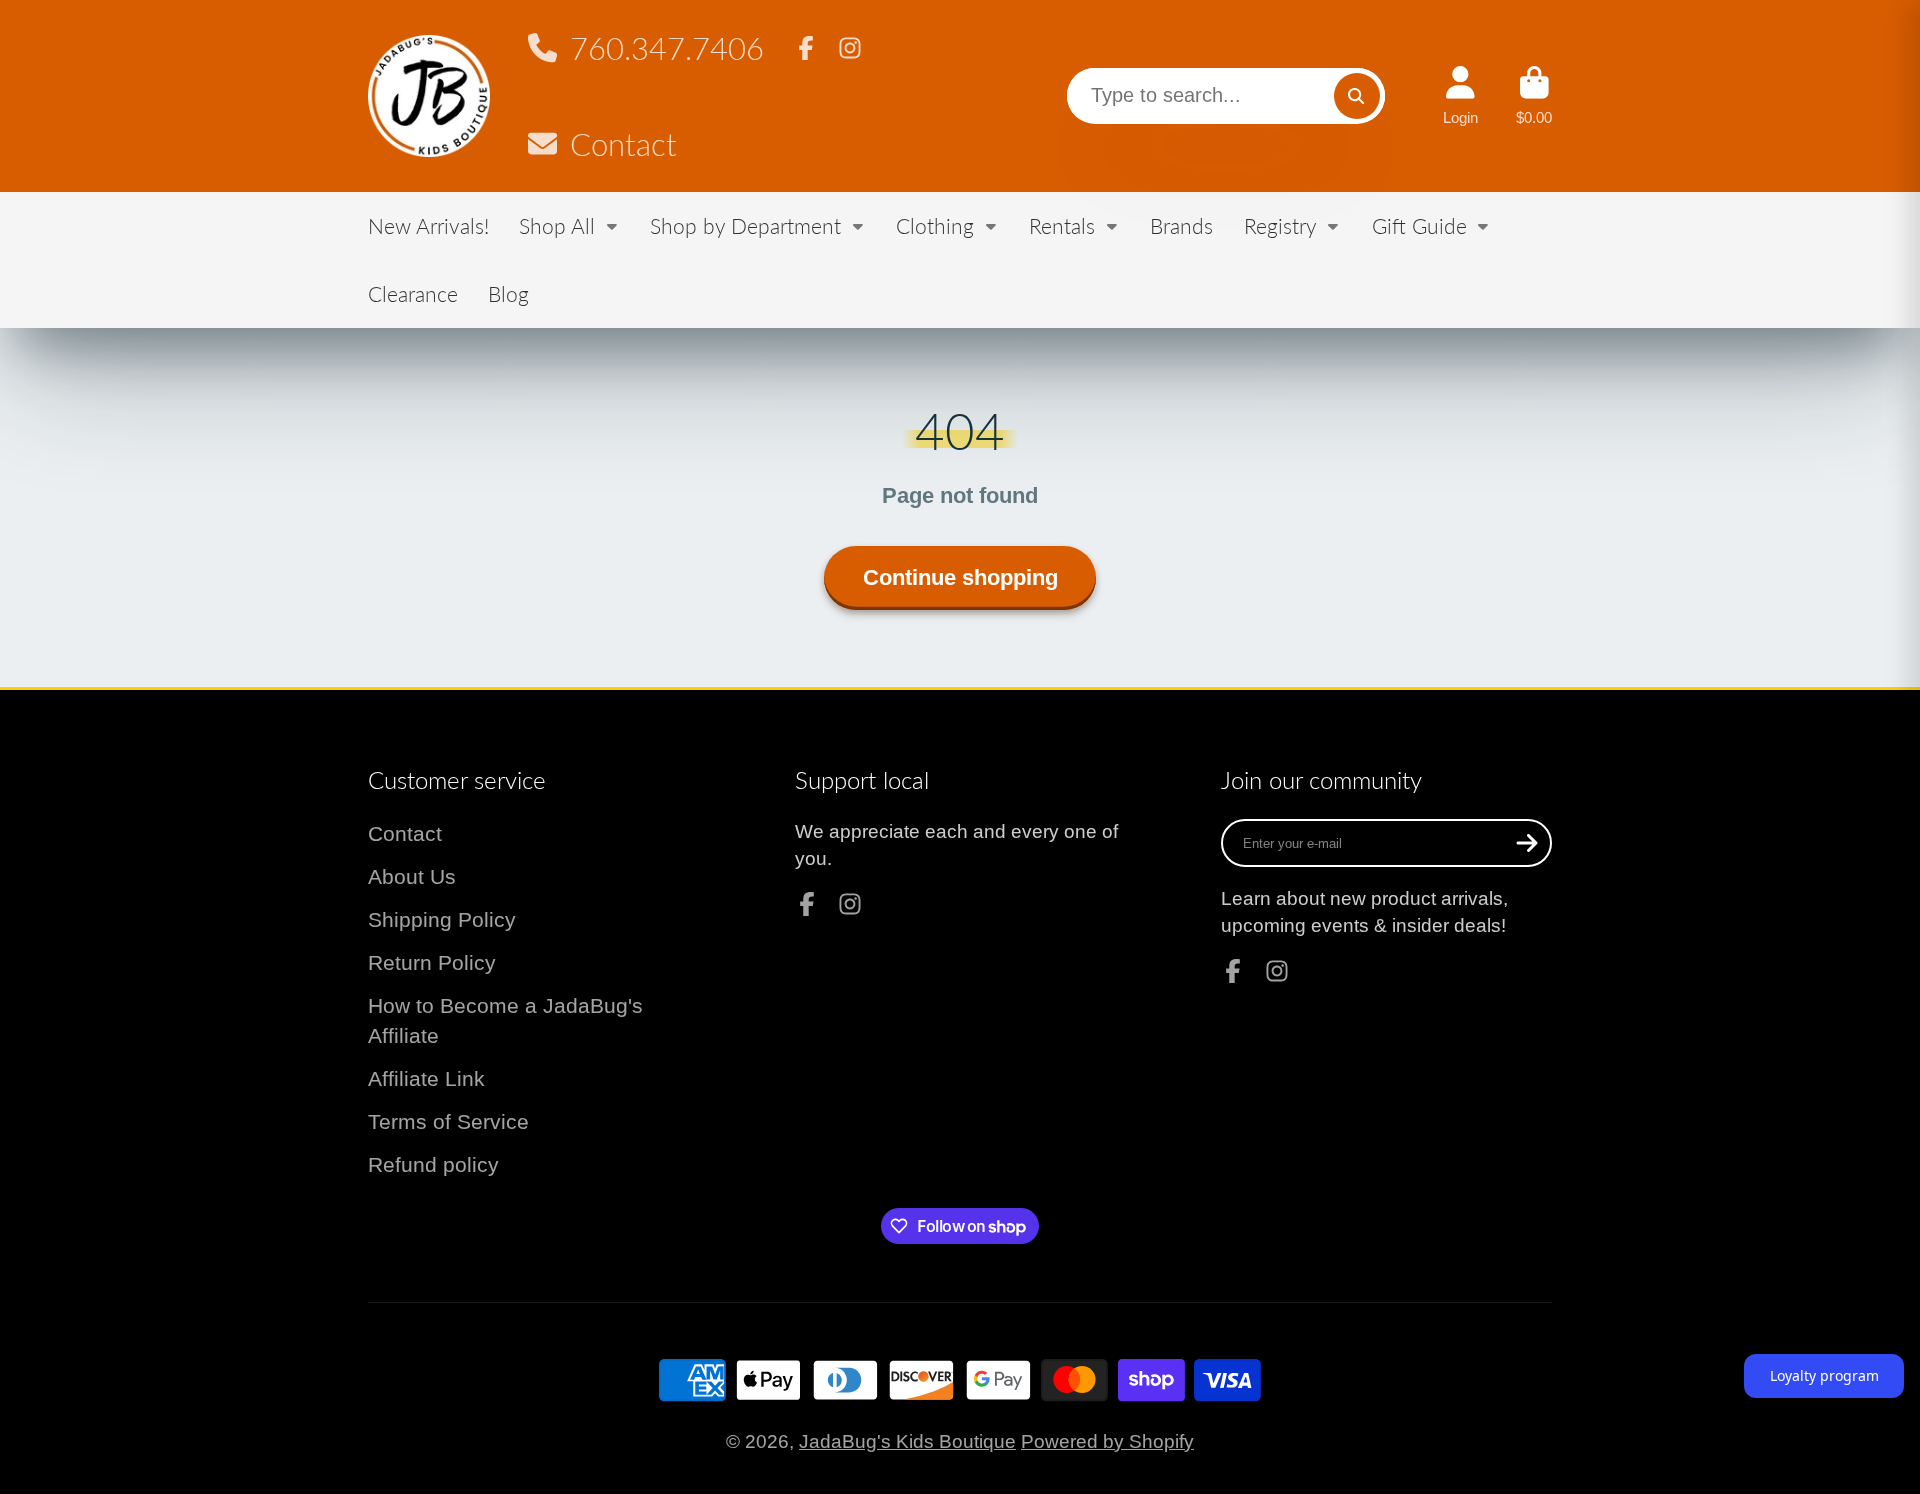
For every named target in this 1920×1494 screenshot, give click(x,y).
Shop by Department (745, 225)
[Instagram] (850, 48)
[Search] (1357, 96)
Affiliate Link (426, 1078)
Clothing (935, 225)
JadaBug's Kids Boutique (907, 1441)
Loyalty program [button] (1824, 1375)
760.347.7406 (666, 48)
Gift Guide (1419, 225)
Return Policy (432, 962)
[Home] (429, 96)
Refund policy (433, 1164)
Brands (1181, 225)
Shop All (557, 225)
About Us (412, 876)
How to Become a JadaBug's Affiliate (505, 1020)
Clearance (413, 293)
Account (1460, 96)
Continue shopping (960, 577)
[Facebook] (806, 48)
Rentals (1062, 225)
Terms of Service (448, 1121)
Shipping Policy (442, 919)
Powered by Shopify (1107, 1441)
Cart (1534, 96)
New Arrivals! (428, 225)
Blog (508, 293)
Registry (1280, 225)
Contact (623, 144)
